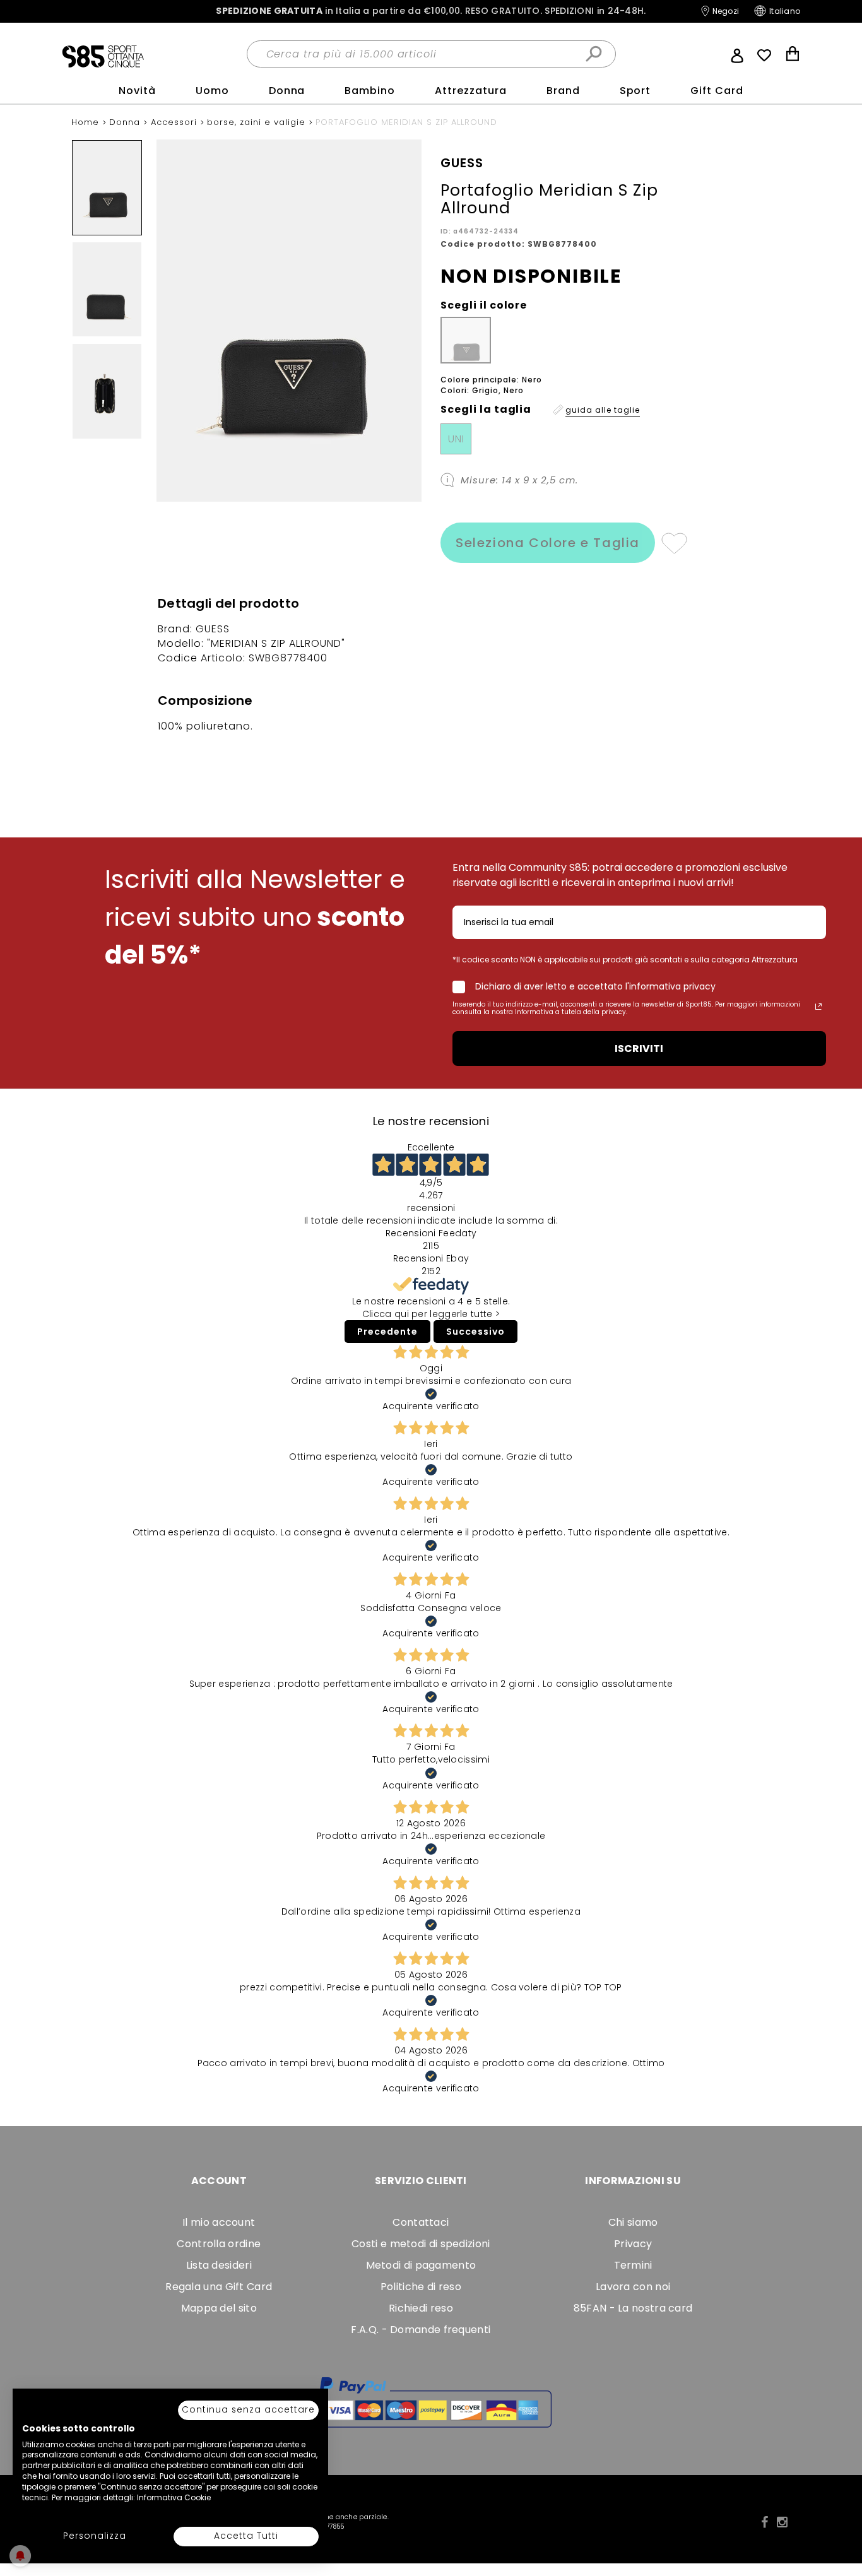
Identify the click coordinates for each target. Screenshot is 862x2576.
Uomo (212, 91)
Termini (633, 2265)
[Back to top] (839, 2509)
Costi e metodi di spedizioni (421, 2244)
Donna (287, 91)
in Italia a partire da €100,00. (431, 11)
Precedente (387, 1332)
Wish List (764, 56)
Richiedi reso (421, 2308)
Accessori (175, 122)
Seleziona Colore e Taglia (548, 543)
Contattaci (421, 2222)
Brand (563, 91)
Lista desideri (219, 2265)
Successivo (475, 1332)
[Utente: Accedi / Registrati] (737, 54)
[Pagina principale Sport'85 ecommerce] (103, 56)
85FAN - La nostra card (633, 2308)
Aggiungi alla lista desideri (674, 543)
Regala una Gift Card (219, 2287)
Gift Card (717, 91)
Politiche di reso (421, 2287)
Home (87, 122)
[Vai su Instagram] (782, 2522)
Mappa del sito (219, 2308)
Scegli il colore (484, 305)
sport (635, 91)
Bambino (370, 91)
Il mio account (219, 2222)
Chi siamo (633, 2222)
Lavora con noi (633, 2287)
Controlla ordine (219, 2244)
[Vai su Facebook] (765, 2522)
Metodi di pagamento (421, 2265)
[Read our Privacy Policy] (818, 1007)
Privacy (633, 2244)
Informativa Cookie (174, 2497)
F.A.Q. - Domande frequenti (421, 2330)
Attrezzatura (471, 91)
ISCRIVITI (639, 1049)
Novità (137, 91)
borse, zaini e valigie (258, 122)
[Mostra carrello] (793, 55)
